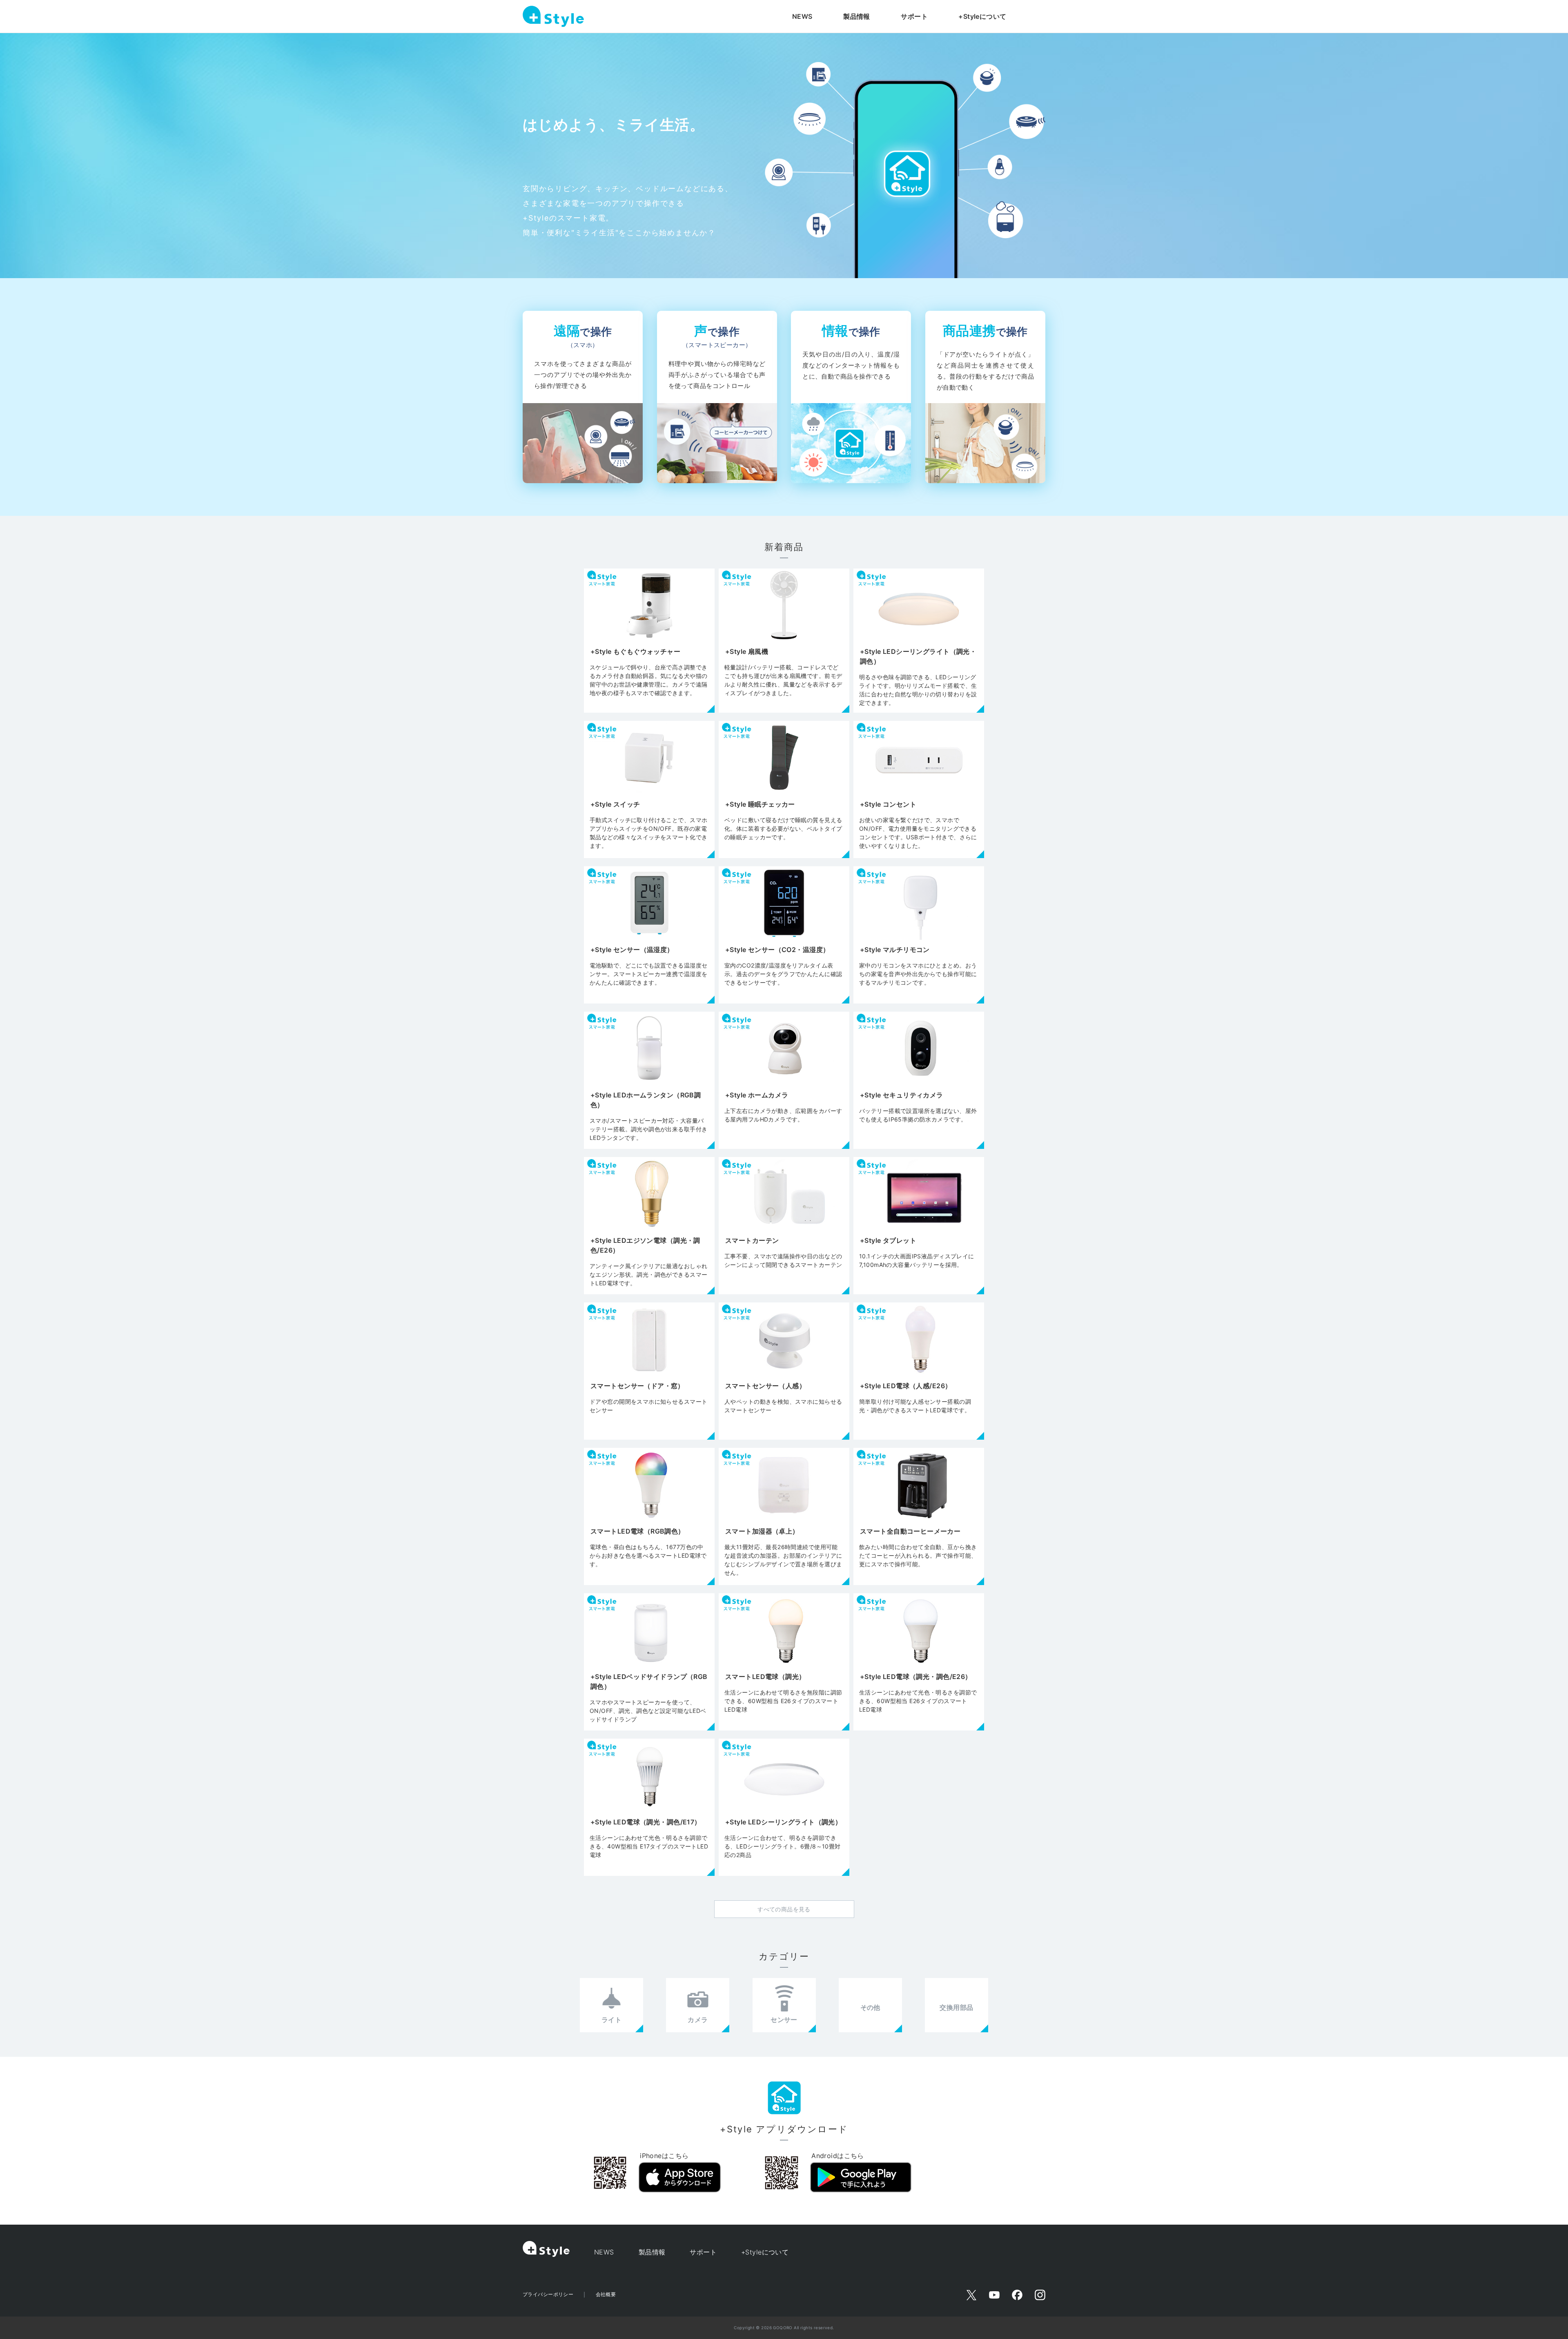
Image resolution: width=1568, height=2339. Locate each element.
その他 (870, 2007)
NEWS (802, 16)
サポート (914, 16)
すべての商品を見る (784, 1909)
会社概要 (606, 2294)
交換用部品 (956, 2007)
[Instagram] (1040, 2295)
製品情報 (857, 16)
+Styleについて (982, 16)
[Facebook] (1017, 2295)
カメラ (698, 2020)
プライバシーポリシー (548, 2294)
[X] (971, 2295)
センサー (784, 2020)
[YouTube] (994, 2295)
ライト (611, 2020)
